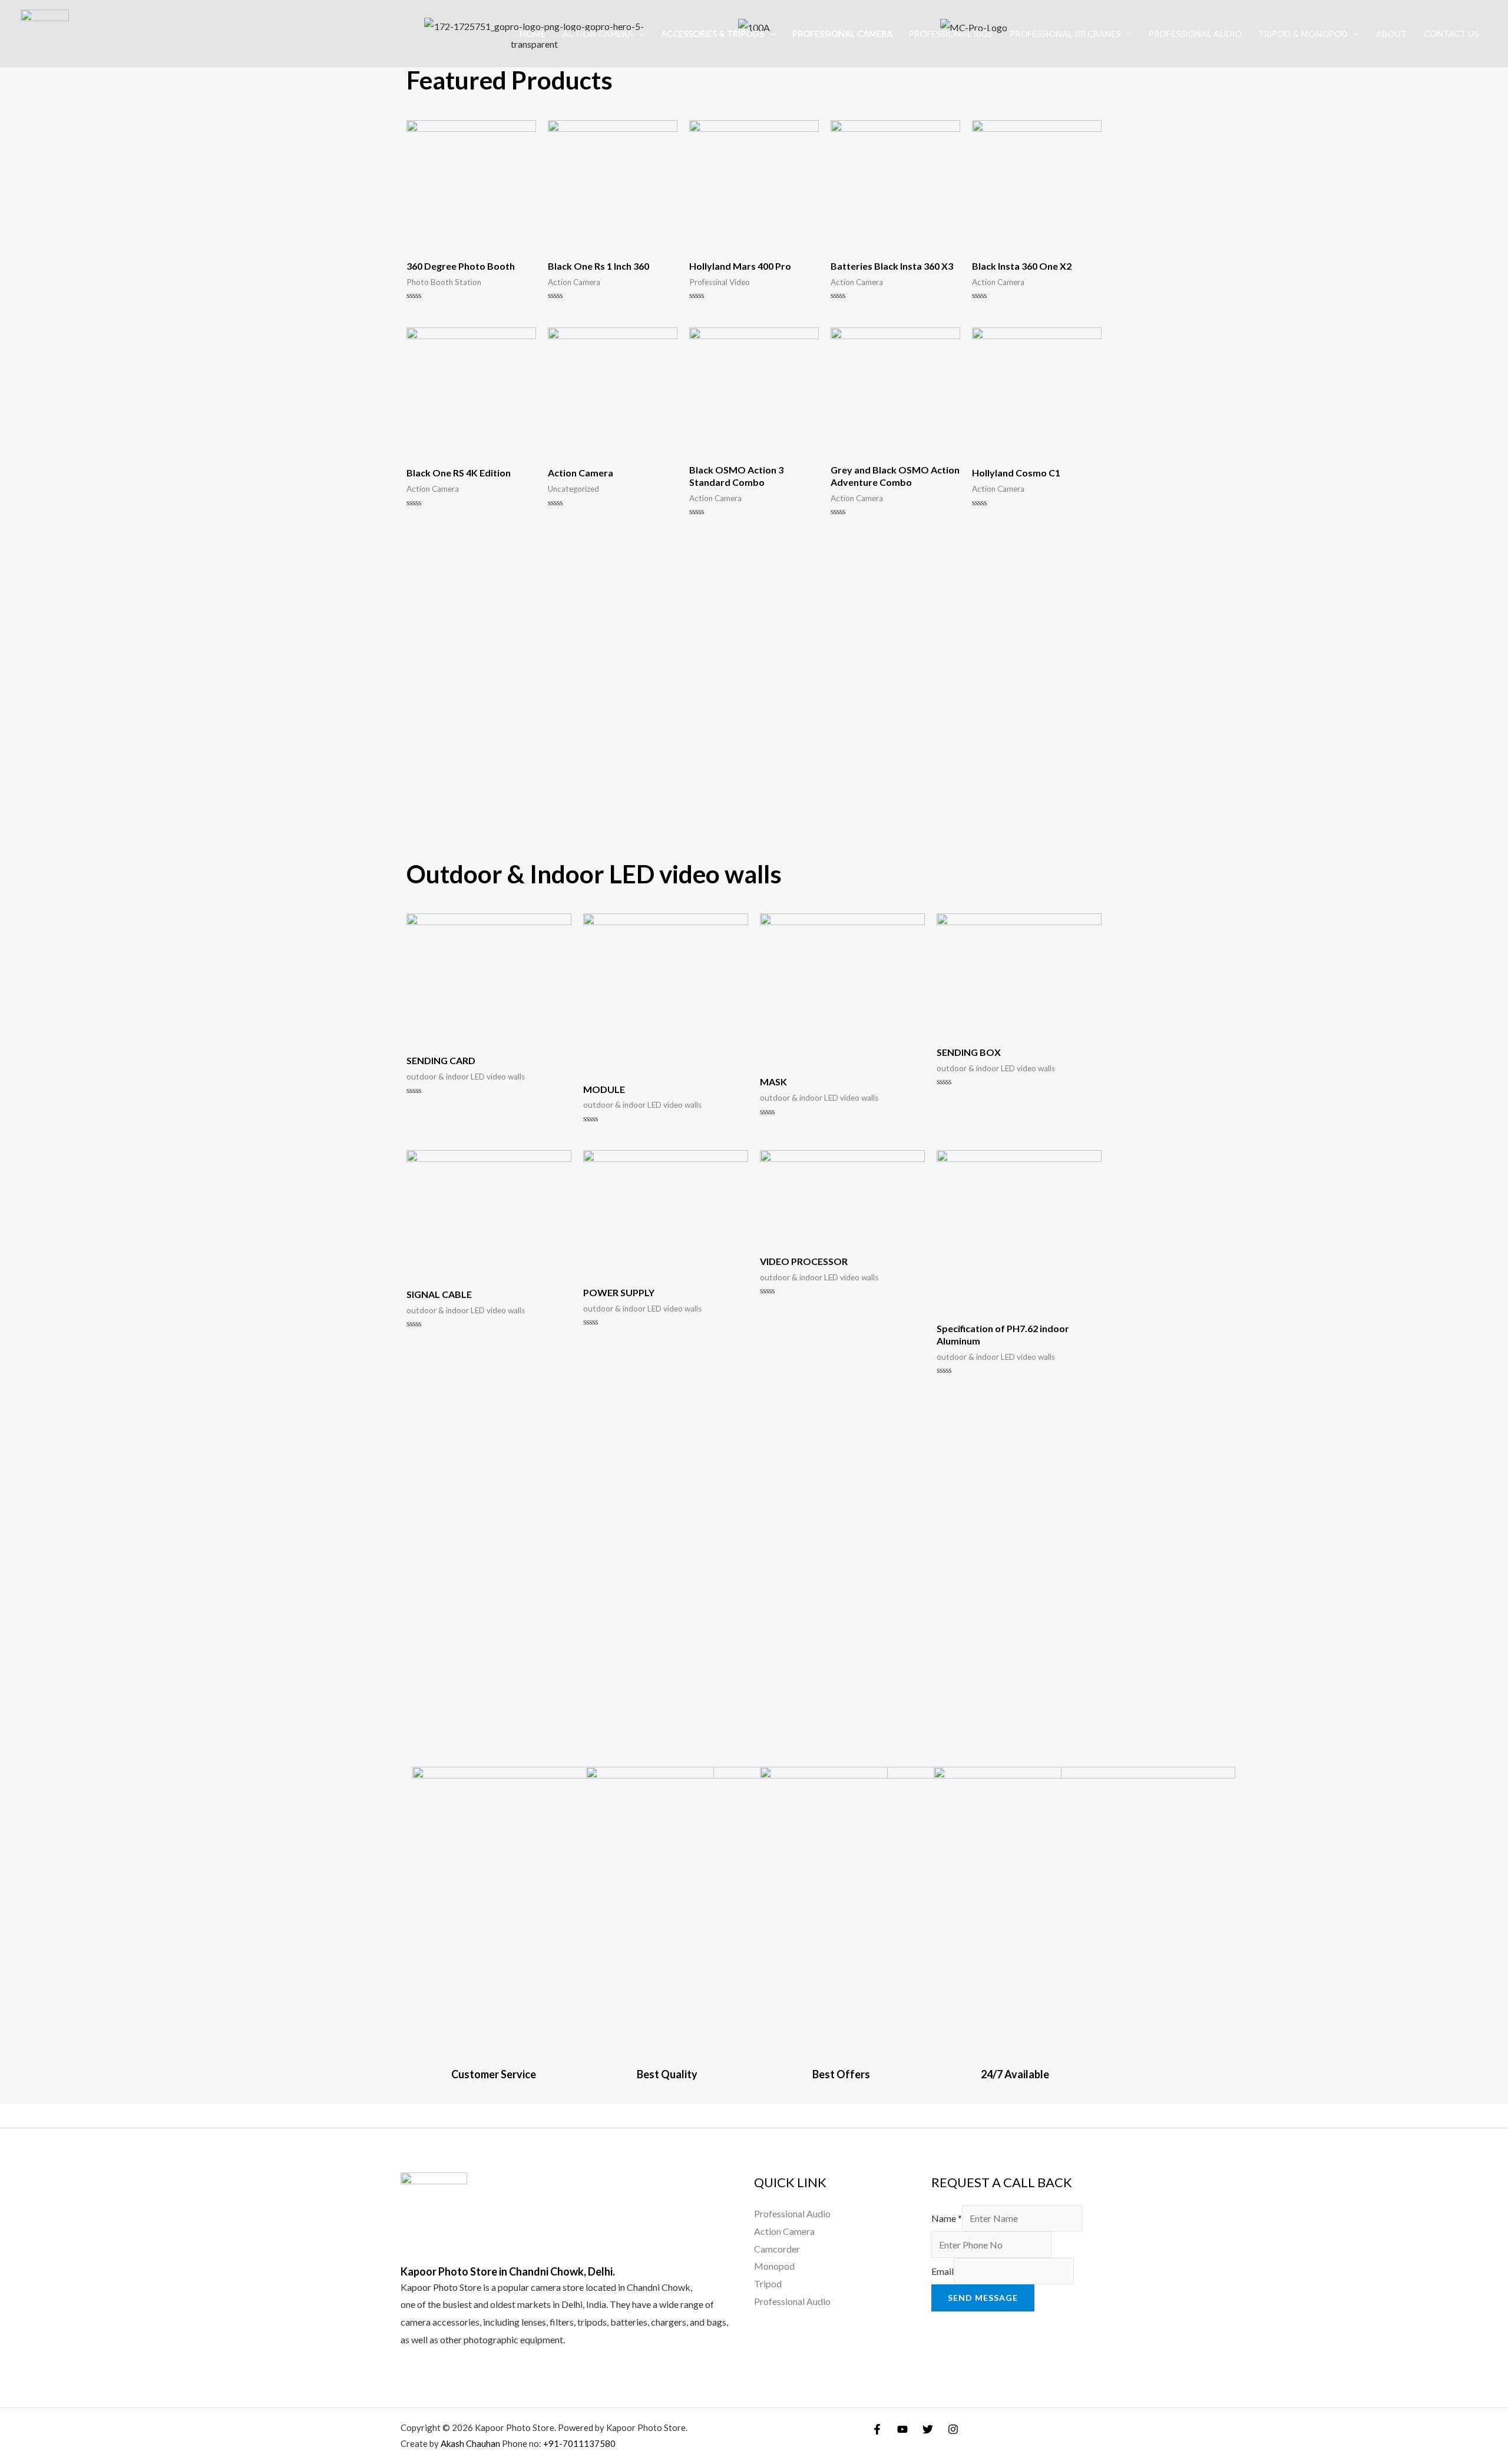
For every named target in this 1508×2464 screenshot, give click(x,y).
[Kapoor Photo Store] (45, 32)
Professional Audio (1195, 34)
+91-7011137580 (579, 2443)
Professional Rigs (951, 34)
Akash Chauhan (471, 2443)
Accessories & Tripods (712, 34)
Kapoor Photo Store (441, 2287)
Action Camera (598, 34)
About (1391, 34)
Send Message (983, 2298)
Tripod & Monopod (1303, 34)
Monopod (774, 2266)
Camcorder (777, 2249)
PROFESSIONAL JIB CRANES (1065, 34)
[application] (639, 34)
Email (943, 2271)
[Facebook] (877, 2429)
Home (533, 34)
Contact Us (1451, 34)
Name (947, 2218)
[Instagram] (953, 2429)
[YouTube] (902, 2429)
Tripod (768, 2283)
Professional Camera (842, 34)
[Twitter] (928, 2429)
